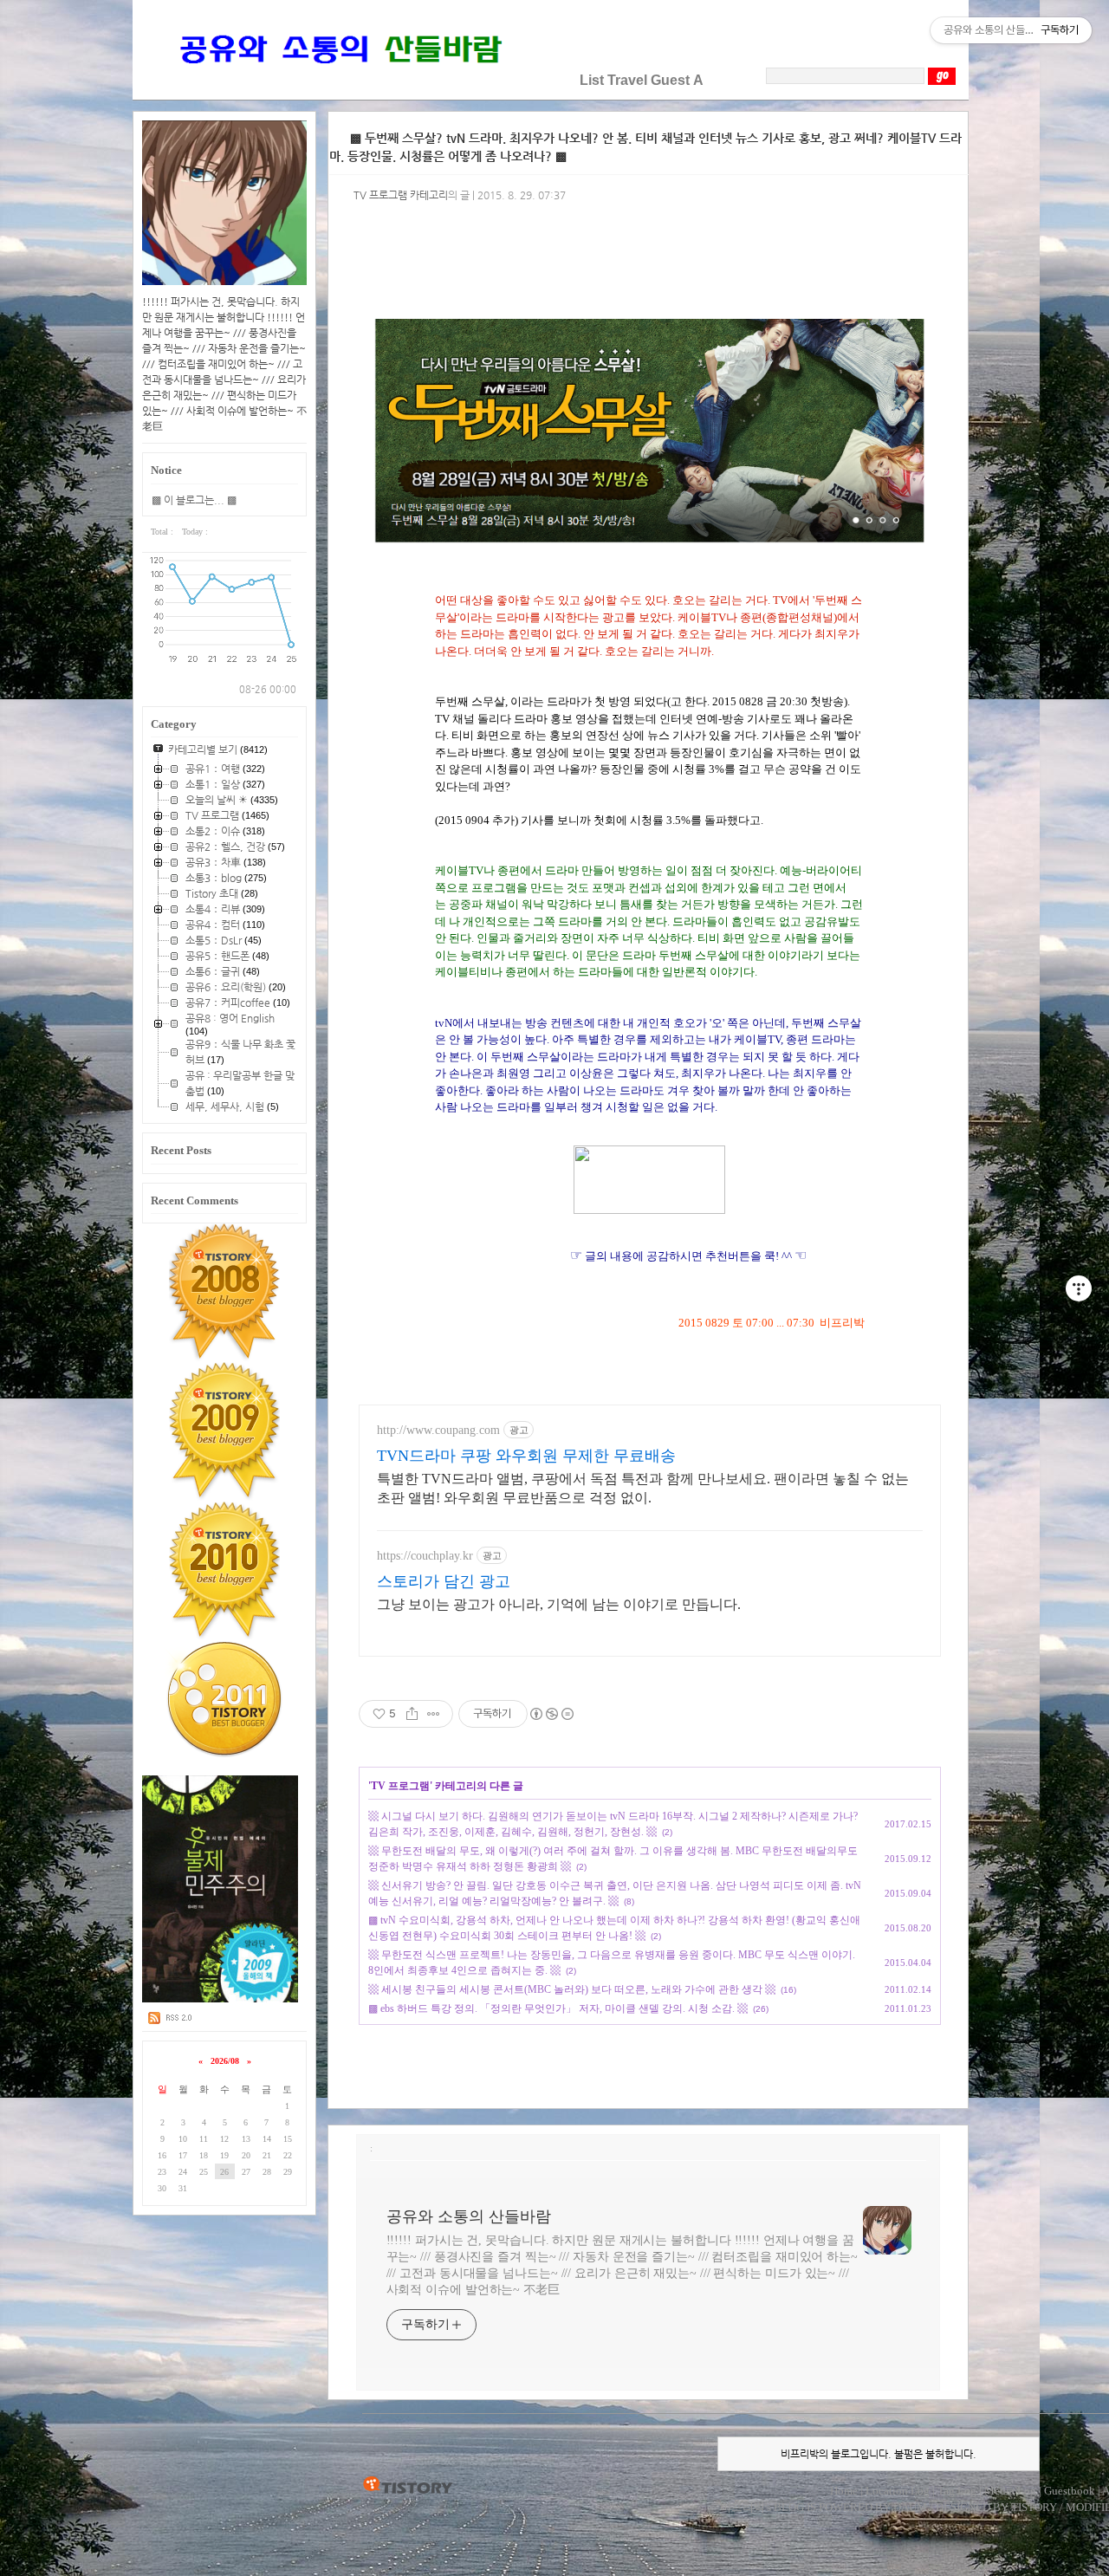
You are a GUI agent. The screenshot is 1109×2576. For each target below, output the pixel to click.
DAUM (910, 2507)
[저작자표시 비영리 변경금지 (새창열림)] (551, 1714)
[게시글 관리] (434, 1714)
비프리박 (743, 2507)
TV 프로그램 (400, 1786)
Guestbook (1070, 2491)
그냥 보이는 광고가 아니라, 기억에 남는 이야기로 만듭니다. (559, 1604)
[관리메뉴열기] (1079, 1288)
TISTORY (408, 2486)
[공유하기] (412, 1714)
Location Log (898, 2491)
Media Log (1010, 2491)
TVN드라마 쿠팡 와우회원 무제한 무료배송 (526, 1456)
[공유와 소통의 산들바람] (339, 80)
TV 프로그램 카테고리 (401, 195)
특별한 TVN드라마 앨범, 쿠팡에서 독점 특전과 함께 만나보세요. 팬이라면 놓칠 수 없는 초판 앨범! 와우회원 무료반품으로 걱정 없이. (643, 1488)
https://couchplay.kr (425, 1556)
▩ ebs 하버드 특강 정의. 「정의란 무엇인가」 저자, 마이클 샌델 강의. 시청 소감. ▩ (558, 2008)
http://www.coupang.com (438, 1430)
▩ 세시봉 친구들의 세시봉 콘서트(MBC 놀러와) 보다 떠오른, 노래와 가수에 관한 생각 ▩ (572, 1989)
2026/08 (225, 2061)
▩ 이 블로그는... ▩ (194, 500)
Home (844, 2491)
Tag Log (957, 2491)
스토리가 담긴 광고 (444, 1581)
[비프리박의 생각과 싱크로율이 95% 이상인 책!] (221, 1999)
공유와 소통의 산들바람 (469, 2216)
